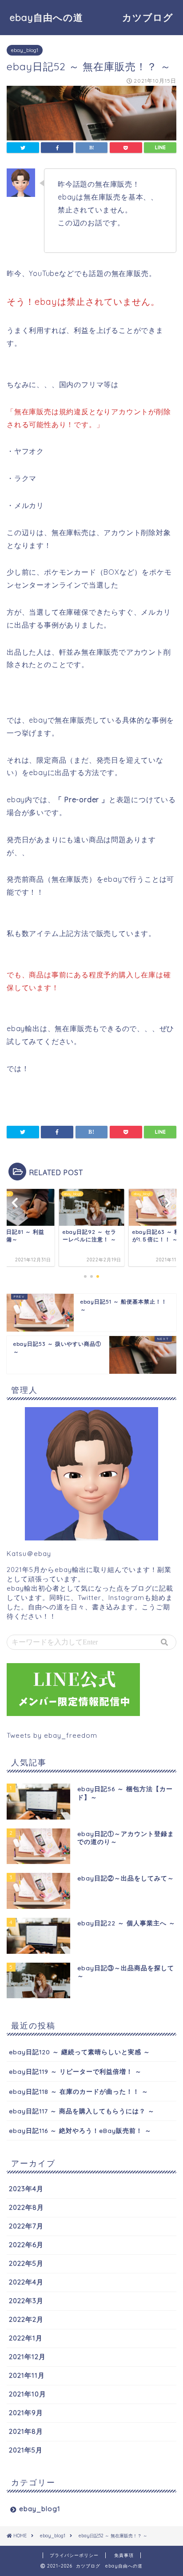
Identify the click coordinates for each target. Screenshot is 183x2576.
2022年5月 (26, 2263)
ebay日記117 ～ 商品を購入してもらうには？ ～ (82, 2111)
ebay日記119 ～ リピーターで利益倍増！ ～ (75, 2071)
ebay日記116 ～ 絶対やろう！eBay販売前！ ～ (80, 2130)
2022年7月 (26, 2226)
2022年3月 (26, 2301)
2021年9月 (26, 2413)
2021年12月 (27, 2357)
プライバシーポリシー (74, 2555)
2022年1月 (26, 2338)
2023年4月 (26, 2189)
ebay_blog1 (25, 50)
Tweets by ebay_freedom (52, 1735)
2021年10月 (28, 2394)
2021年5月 (26, 2450)
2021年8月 (26, 2431)
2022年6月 (26, 2245)
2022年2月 (26, 2319)
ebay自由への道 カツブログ (96, 17)
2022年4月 (26, 2282)
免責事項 (124, 2555)
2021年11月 (27, 2375)
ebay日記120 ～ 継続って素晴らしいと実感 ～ (80, 2052)
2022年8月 (26, 2207)
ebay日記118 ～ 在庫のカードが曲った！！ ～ (79, 2091)
